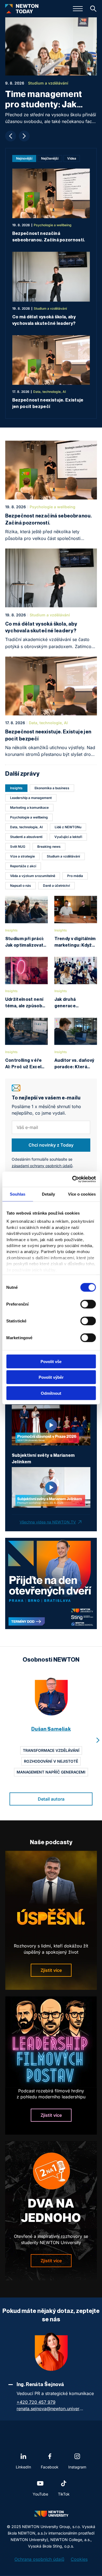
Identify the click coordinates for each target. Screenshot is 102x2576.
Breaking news (49, 847)
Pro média (75, 876)
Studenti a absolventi (26, 837)
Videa (72, 158)
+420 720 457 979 (36, 2402)
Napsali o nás (21, 886)
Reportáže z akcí (23, 866)
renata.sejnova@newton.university (51, 2409)
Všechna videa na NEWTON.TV (48, 1522)
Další (24, 136)
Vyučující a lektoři (68, 837)
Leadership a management (31, 798)
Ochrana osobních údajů (39, 2559)
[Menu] (78, 9)
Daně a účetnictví (56, 886)
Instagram (77, 2467)
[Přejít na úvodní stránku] (22, 9)
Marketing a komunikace (29, 808)
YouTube (40, 2494)
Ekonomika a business (52, 788)
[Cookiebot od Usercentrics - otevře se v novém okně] (73, 1179)
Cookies (79, 2559)
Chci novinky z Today (51, 1145)
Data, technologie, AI (26, 827)
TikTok (64, 2494)
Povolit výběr (51, 1377)
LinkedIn (23, 2467)
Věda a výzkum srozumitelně (33, 876)
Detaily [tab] (49, 1194)
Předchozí (11, 136)
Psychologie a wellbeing (29, 817)
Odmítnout (51, 1393)
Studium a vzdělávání (63, 856)
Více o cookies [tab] (82, 1194)
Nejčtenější (50, 158)
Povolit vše (51, 1361)
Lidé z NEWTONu (68, 827)
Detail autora (51, 1799)
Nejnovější (24, 158)
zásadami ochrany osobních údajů (42, 1166)
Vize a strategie (22, 856)
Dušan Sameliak (51, 1729)
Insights (16, 788)
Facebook (50, 2467)
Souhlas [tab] (18, 1194)
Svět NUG (18, 847)
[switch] (88, 1304)
